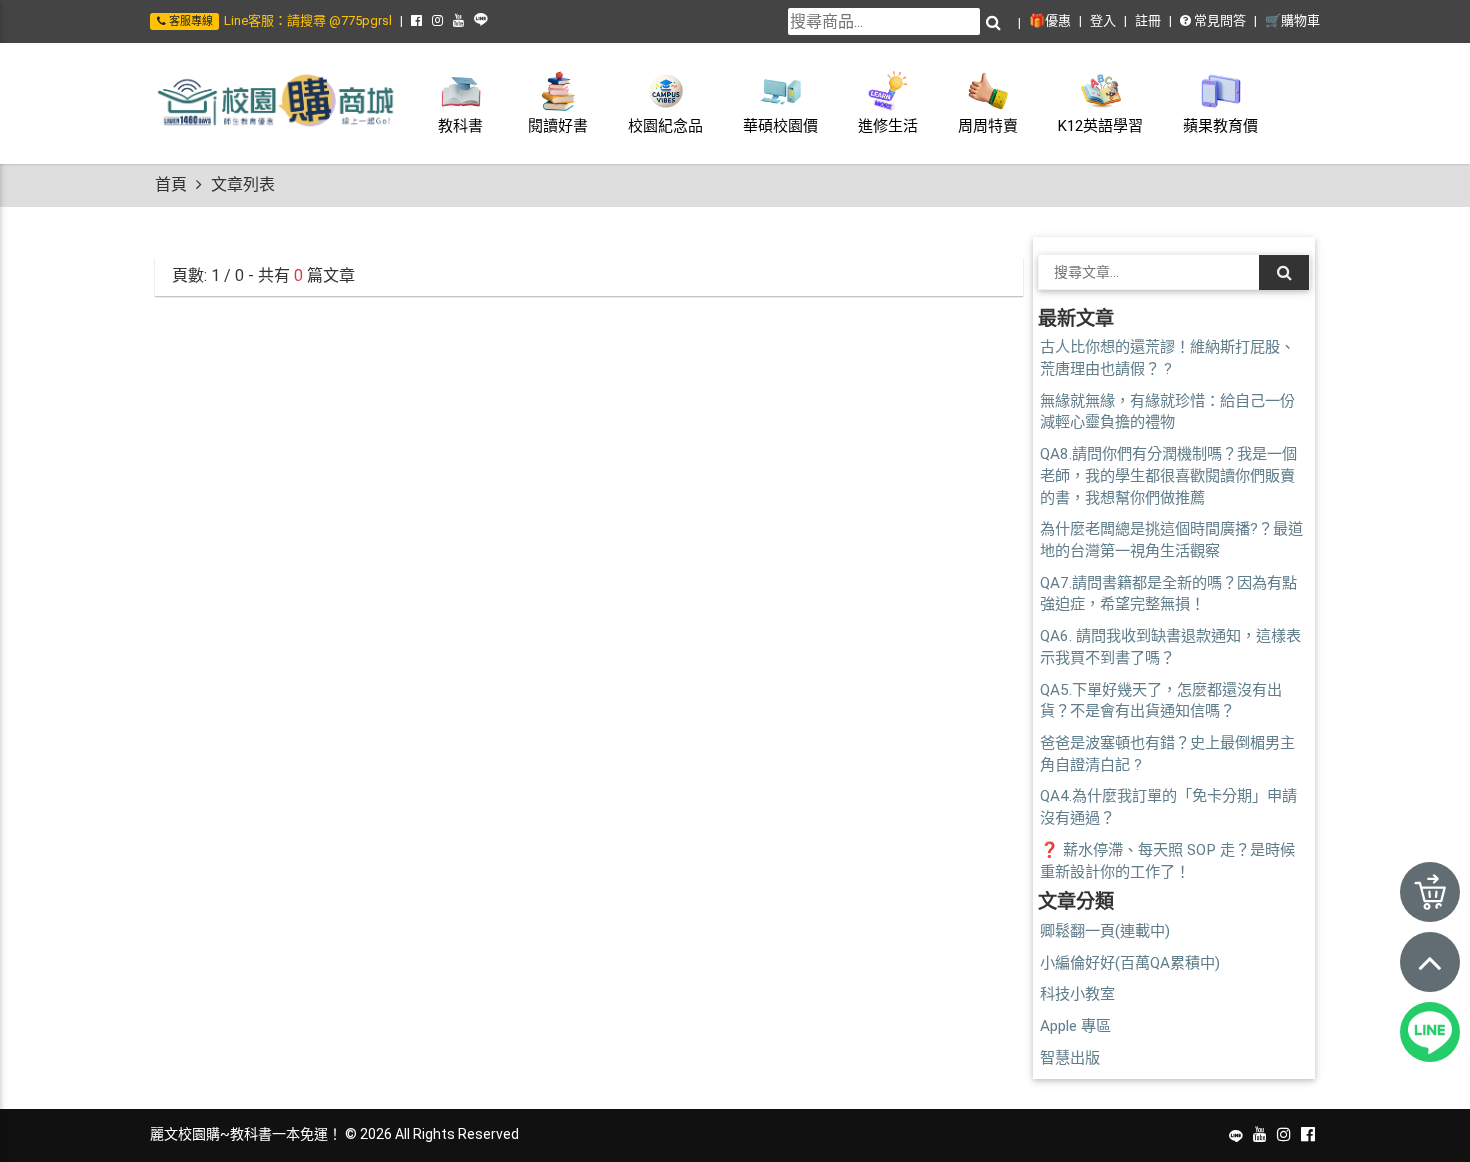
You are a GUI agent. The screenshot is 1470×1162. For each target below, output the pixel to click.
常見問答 (1218, 20)
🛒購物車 (1292, 20)
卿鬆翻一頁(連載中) (1105, 931)
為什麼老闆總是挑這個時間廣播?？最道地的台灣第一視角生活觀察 (1171, 540)
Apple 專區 (1075, 1026)
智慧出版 (1070, 1058)
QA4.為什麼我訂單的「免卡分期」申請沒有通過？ (1168, 807)
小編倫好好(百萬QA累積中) (1130, 963)
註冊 (1148, 20)
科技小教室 (1077, 994)
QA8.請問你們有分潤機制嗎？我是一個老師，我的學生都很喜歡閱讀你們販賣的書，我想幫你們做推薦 (1168, 475)
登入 (1103, 20)
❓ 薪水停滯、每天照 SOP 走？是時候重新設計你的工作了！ (1167, 861)
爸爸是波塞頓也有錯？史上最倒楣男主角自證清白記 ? (1167, 754)
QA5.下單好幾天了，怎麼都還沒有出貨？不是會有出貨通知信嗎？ (1161, 701)
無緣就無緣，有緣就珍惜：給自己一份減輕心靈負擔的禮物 (1167, 412)
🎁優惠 (1050, 20)
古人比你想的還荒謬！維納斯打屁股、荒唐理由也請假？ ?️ (1167, 358)
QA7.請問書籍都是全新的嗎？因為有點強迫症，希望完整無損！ (1168, 594)
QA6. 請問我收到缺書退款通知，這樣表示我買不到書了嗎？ (1170, 647)
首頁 (171, 184)
